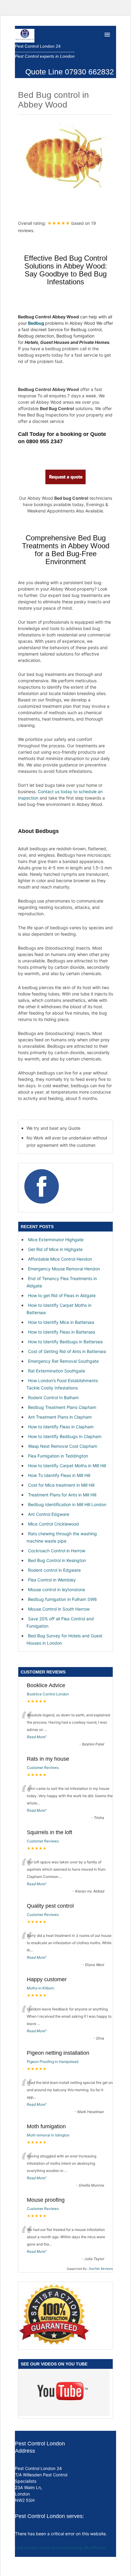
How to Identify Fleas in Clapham (61, 1427)
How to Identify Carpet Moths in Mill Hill (67, 1466)
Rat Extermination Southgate (57, 1371)
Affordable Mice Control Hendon (60, 1259)
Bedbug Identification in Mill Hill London (67, 1504)
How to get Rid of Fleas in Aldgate (62, 1295)
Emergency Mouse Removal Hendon (64, 1269)
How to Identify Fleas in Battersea (62, 1332)
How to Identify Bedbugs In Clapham (65, 1436)
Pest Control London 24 (38, 46)
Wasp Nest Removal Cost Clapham (63, 1446)
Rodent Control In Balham (53, 1398)
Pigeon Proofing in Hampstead (53, 2062)
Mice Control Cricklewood (53, 1524)
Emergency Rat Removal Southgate (63, 1361)
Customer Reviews (43, 1768)
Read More (36, 1737)
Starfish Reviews (101, 2269)
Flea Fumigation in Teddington (58, 1456)
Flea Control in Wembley (52, 1580)
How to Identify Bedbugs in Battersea (65, 1342)
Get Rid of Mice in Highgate (55, 1249)
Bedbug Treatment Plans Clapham (62, 1407)
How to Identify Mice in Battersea (61, 1322)
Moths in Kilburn (41, 1988)
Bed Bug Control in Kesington (57, 1560)
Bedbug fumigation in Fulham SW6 (62, 1599)
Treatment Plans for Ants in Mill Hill (62, 1495)
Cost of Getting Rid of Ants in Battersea (67, 1351)
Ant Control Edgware (49, 1514)
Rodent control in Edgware (54, 1570)
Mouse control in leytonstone (57, 1589)
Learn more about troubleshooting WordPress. (61, 2548)
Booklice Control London (48, 1694)
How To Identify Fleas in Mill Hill (59, 1475)
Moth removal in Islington (48, 2135)
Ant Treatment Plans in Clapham (60, 1417)
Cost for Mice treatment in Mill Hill (61, 1485)
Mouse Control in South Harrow (59, 1609)
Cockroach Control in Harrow (57, 1551)
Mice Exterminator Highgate (56, 1240)
